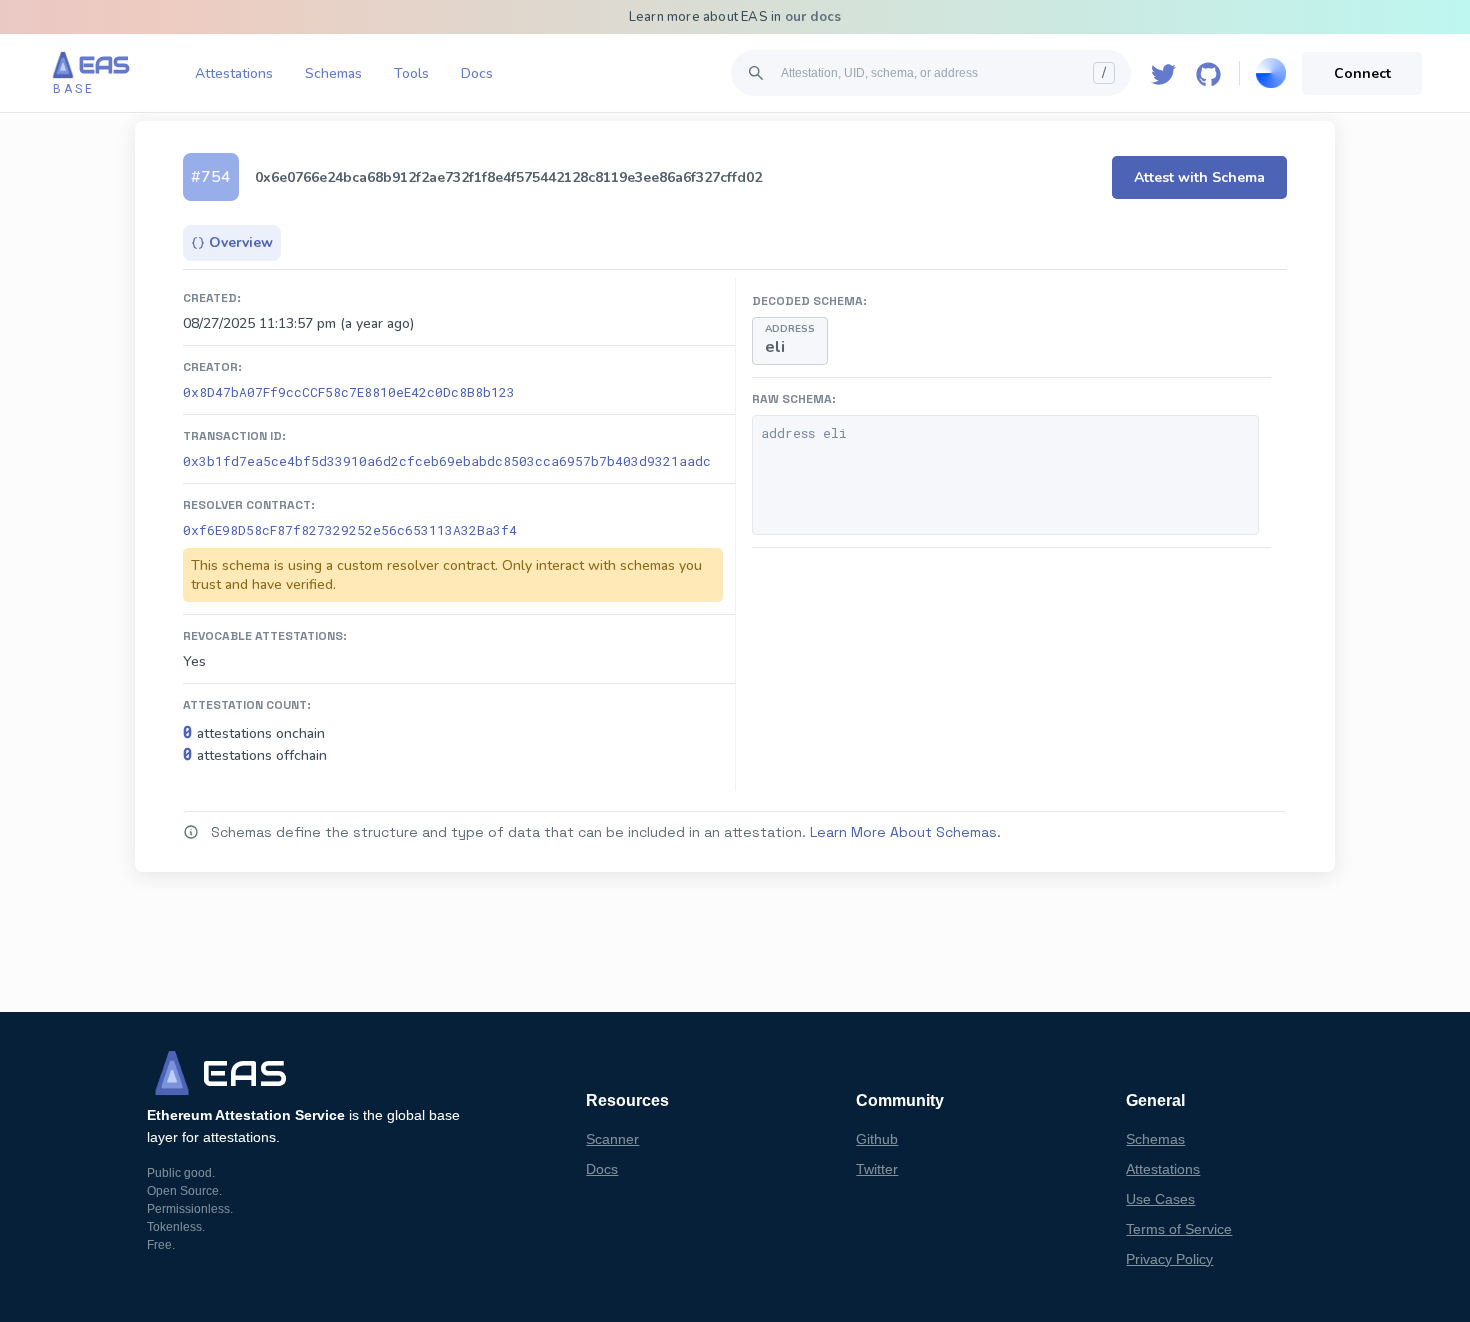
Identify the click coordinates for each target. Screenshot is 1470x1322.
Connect (1362, 73)
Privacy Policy (1169, 1259)
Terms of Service (1179, 1229)
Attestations (234, 73)
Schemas (333, 73)
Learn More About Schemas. (905, 832)
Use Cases (1160, 1199)
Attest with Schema (1199, 177)
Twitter (877, 1169)
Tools (411, 73)
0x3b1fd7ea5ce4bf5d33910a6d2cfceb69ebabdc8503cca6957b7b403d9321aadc (447, 461)
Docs (477, 73)
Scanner (612, 1139)
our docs (813, 17)
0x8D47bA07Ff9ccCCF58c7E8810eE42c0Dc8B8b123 (349, 392)
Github (877, 1139)
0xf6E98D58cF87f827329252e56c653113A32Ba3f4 (350, 530)
